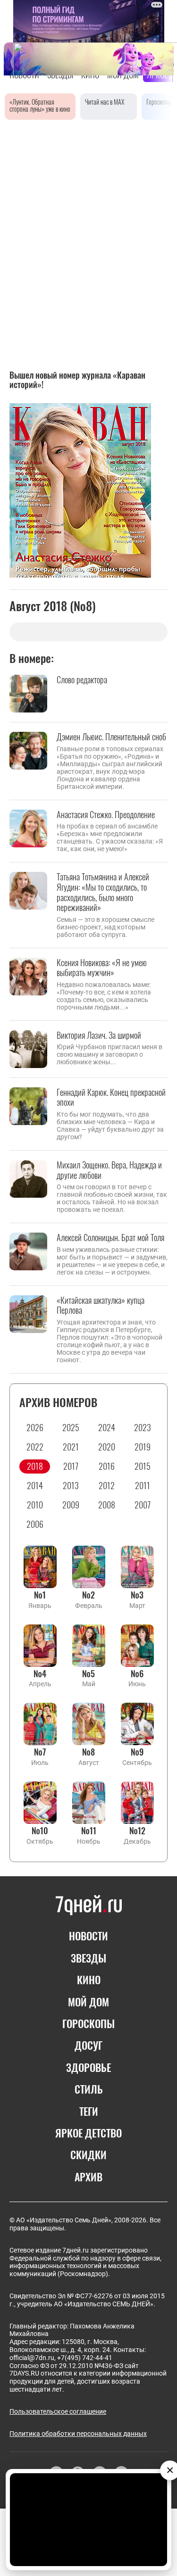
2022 (35, 1447)
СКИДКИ (88, 2154)
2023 (143, 1427)
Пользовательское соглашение (58, 2411)
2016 (107, 1466)
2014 (35, 1485)
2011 (143, 1485)
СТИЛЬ (89, 2089)
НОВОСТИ (88, 1936)
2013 (71, 1485)
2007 (143, 1505)
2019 (143, 1447)
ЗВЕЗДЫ (88, 1958)
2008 (107, 1505)
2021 (71, 1447)
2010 (35, 1505)
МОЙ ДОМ (88, 2002)
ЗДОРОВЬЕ (88, 2067)
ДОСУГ (88, 2045)
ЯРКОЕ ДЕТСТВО (88, 2133)
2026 (35, 1427)
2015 (143, 1466)
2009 (71, 1505)
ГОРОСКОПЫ (88, 2023)
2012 (107, 1485)
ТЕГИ (89, 2111)
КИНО (89, 1980)
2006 (35, 1524)
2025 (71, 1427)
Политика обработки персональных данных (78, 2434)
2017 (71, 1466)
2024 (107, 1427)
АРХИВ (88, 2177)
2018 (35, 1466)
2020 (107, 1447)
